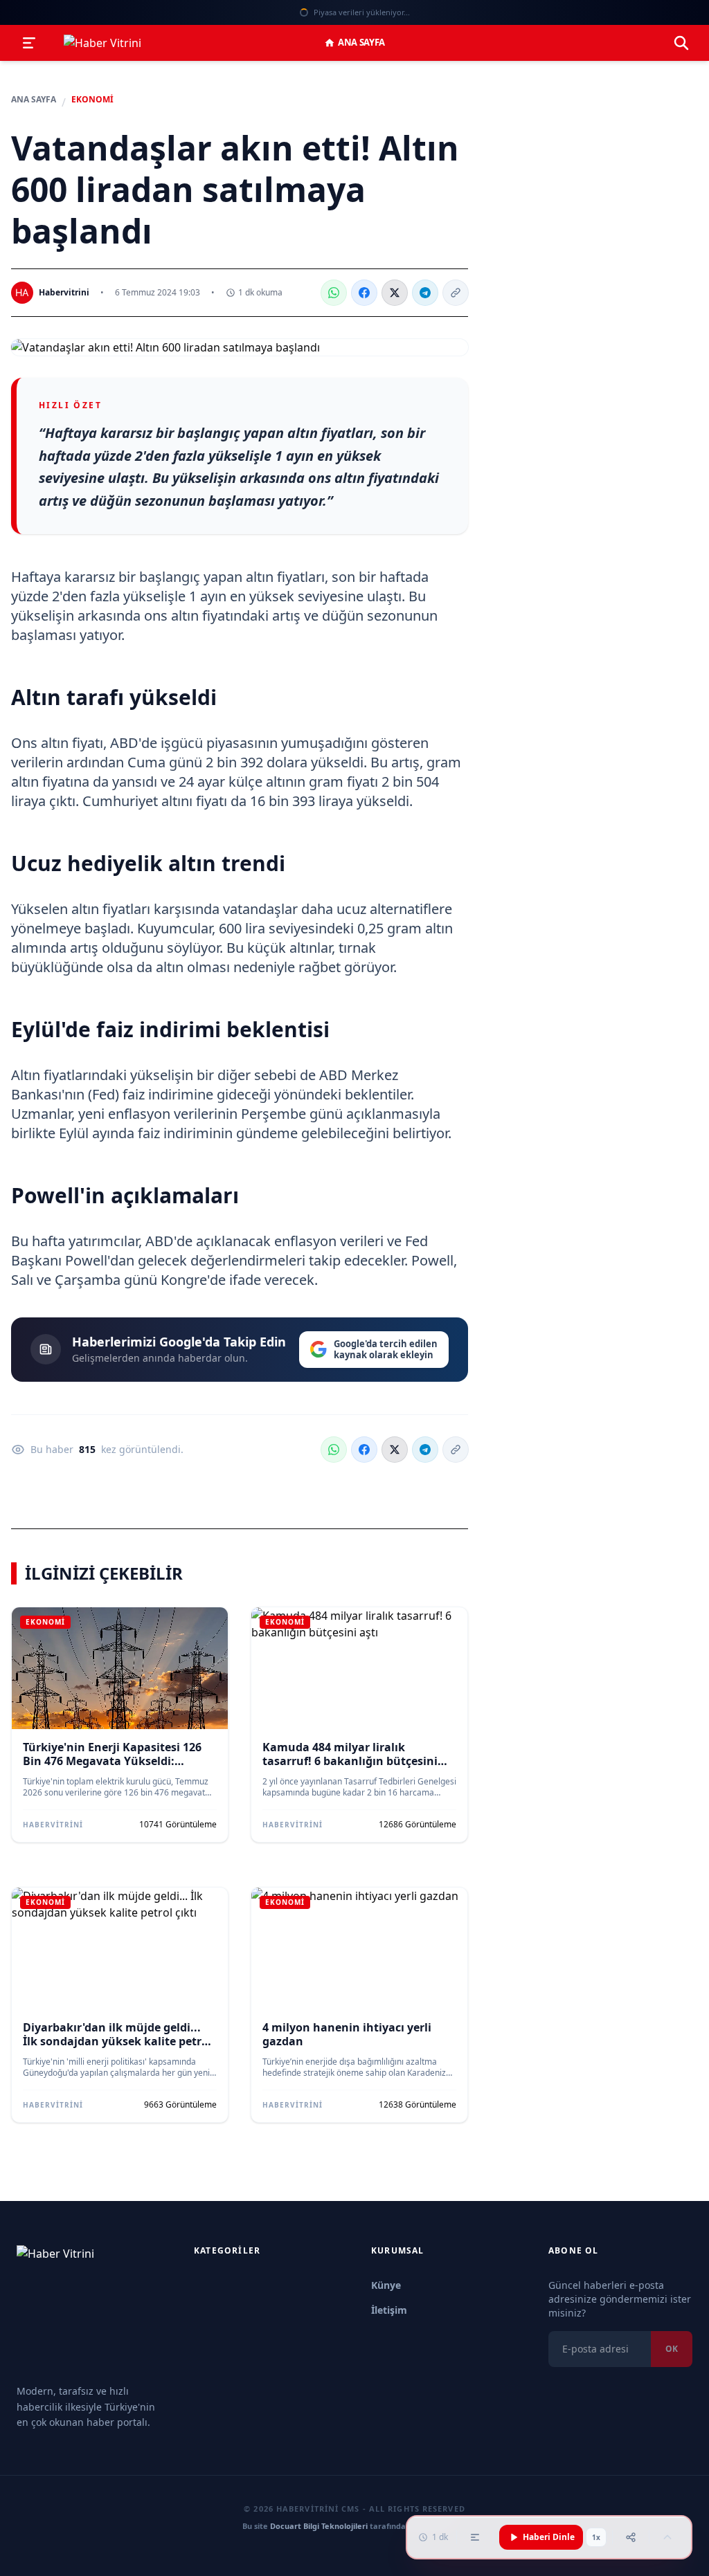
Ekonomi (92, 100)
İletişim (389, 2310)
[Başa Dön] (667, 2537)
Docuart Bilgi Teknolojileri (319, 2526)
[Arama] (681, 43)
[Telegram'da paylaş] (425, 293)
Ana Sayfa (361, 42)
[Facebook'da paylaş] (364, 293)
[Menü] (29, 43)
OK (672, 2349)
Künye (386, 2285)
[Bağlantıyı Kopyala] (456, 293)
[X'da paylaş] (395, 293)
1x (596, 2537)
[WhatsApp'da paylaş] (334, 293)
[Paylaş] (631, 2537)
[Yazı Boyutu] (475, 2537)
